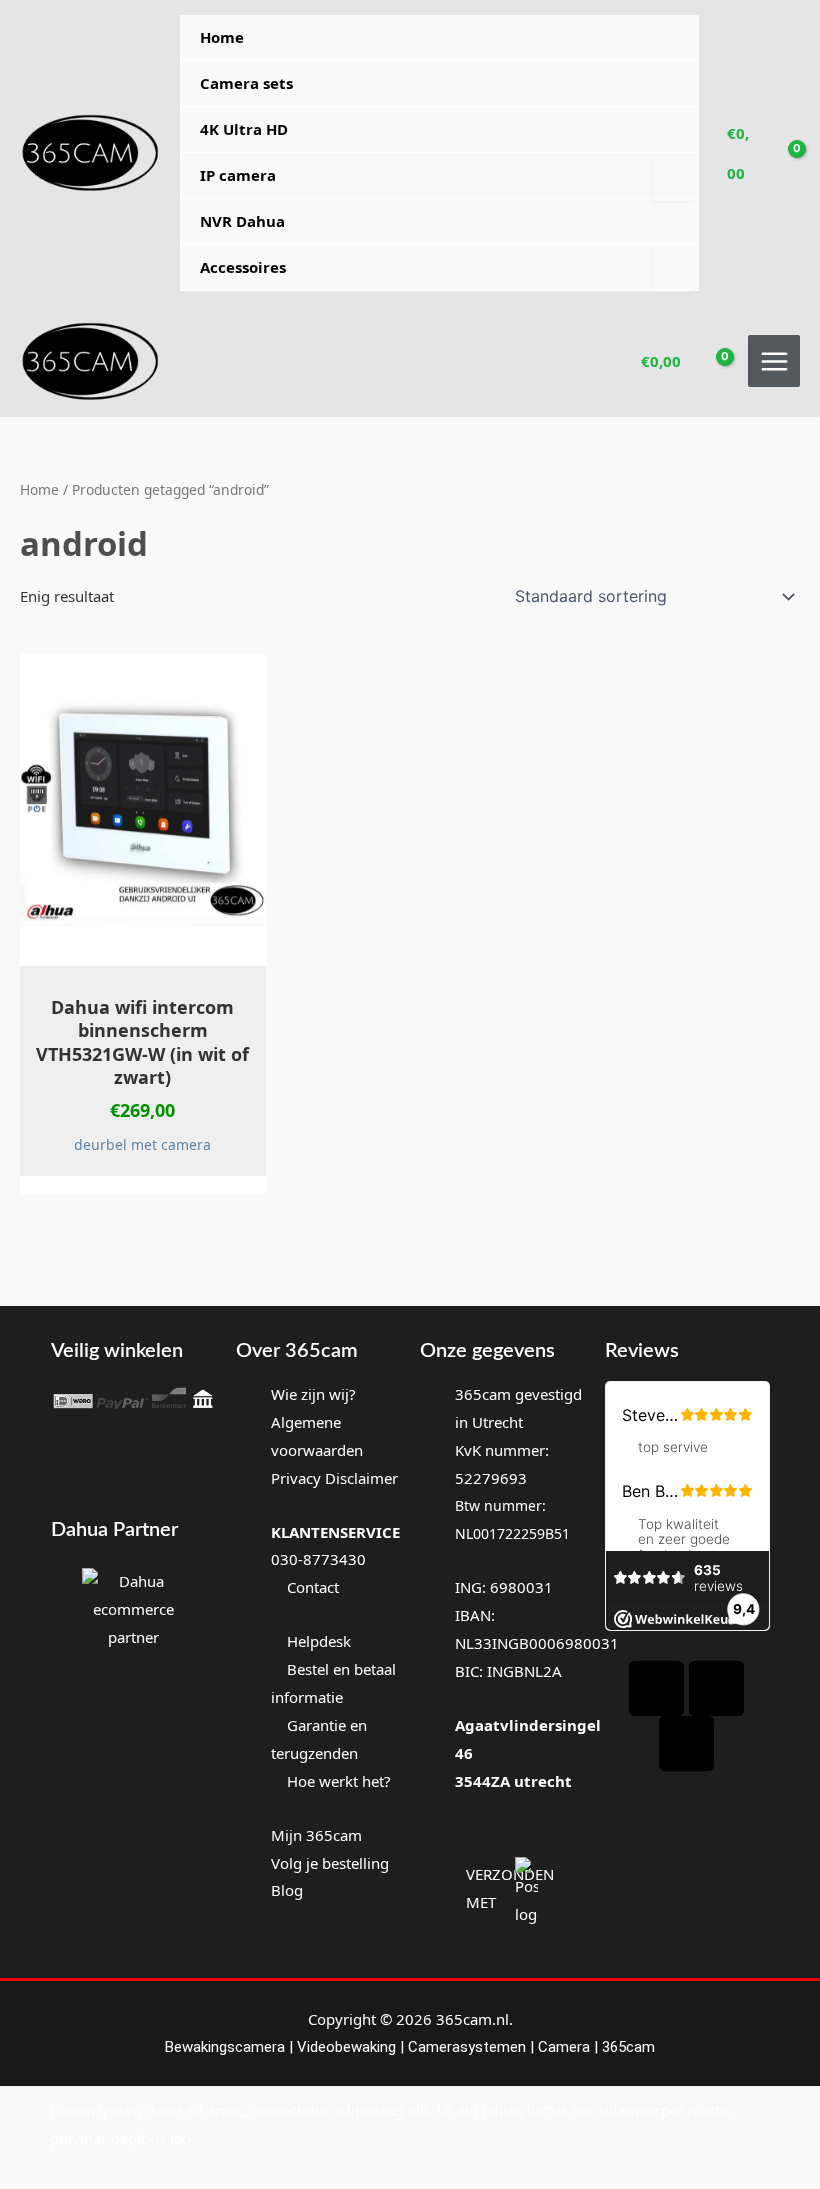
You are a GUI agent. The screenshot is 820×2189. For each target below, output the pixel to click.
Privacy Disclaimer (334, 1478)
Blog (287, 1890)
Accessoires (243, 267)
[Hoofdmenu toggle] (774, 361)
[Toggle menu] (672, 177)
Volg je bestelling (330, 1863)
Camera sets (246, 83)
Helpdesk (317, 1641)
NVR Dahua (242, 221)
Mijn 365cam (316, 1835)
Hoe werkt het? (339, 1781)
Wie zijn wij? (313, 1394)
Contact (311, 1587)
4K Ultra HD (244, 129)
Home (222, 37)
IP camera (238, 175)
